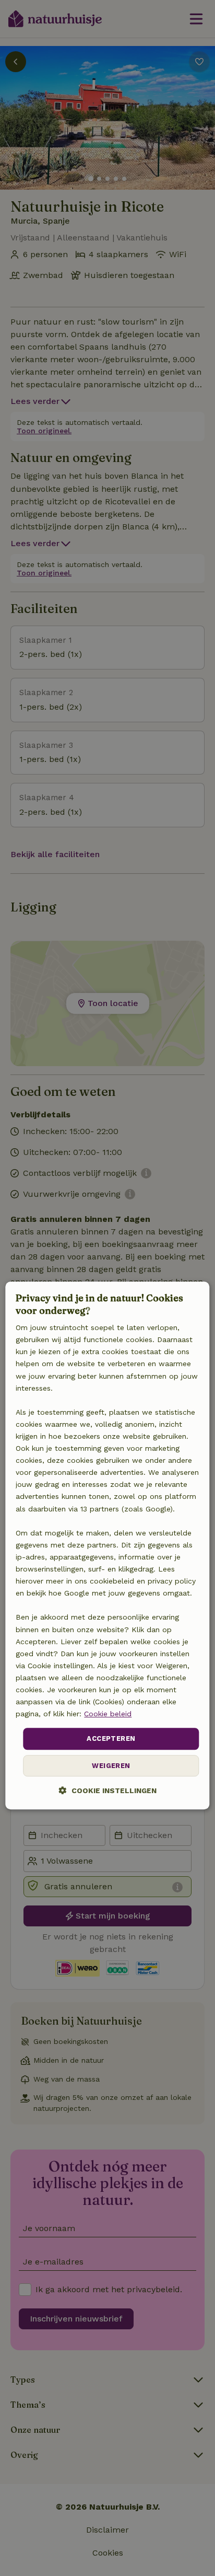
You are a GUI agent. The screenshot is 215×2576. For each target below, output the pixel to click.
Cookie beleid (108, 1714)
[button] (108, 1790)
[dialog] (107, 1546)
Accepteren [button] (111, 1739)
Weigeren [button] (111, 1766)
